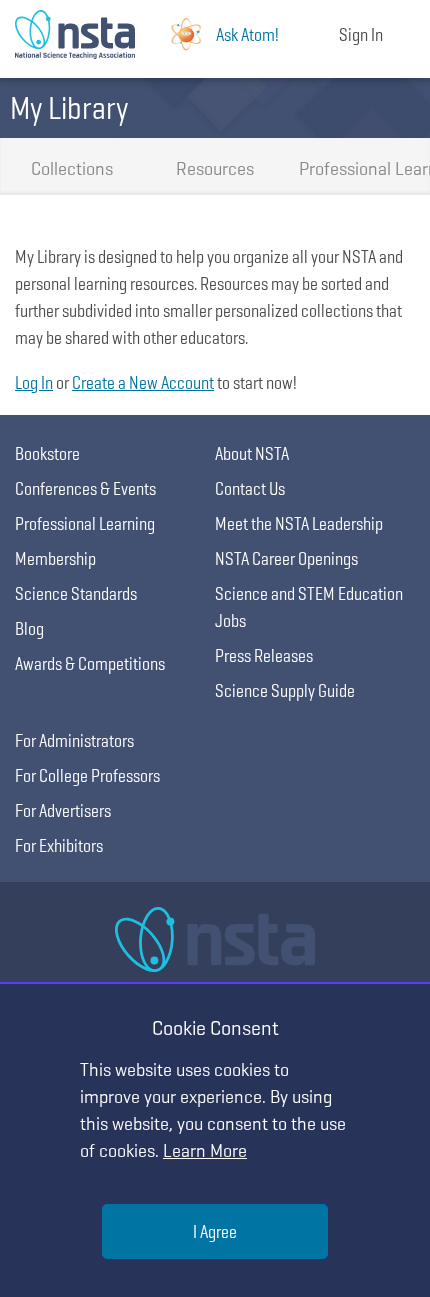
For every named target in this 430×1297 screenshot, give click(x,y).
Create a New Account (143, 382)
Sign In (361, 34)
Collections (72, 168)
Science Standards (76, 593)
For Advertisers (63, 810)
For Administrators (74, 740)
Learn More (205, 1150)
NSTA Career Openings (286, 558)
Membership (55, 558)
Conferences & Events (85, 488)
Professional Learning (363, 168)
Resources (215, 168)
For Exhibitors (59, 845)
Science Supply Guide (285, 690)
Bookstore (47, 453)
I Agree (215, 1231)
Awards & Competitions (90, 663)
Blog (29, 628)
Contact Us (250, 488)
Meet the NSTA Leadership (299, 523)
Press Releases (264, 655)
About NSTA (252, 453)
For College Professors (87, 775)
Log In (34, 382)
